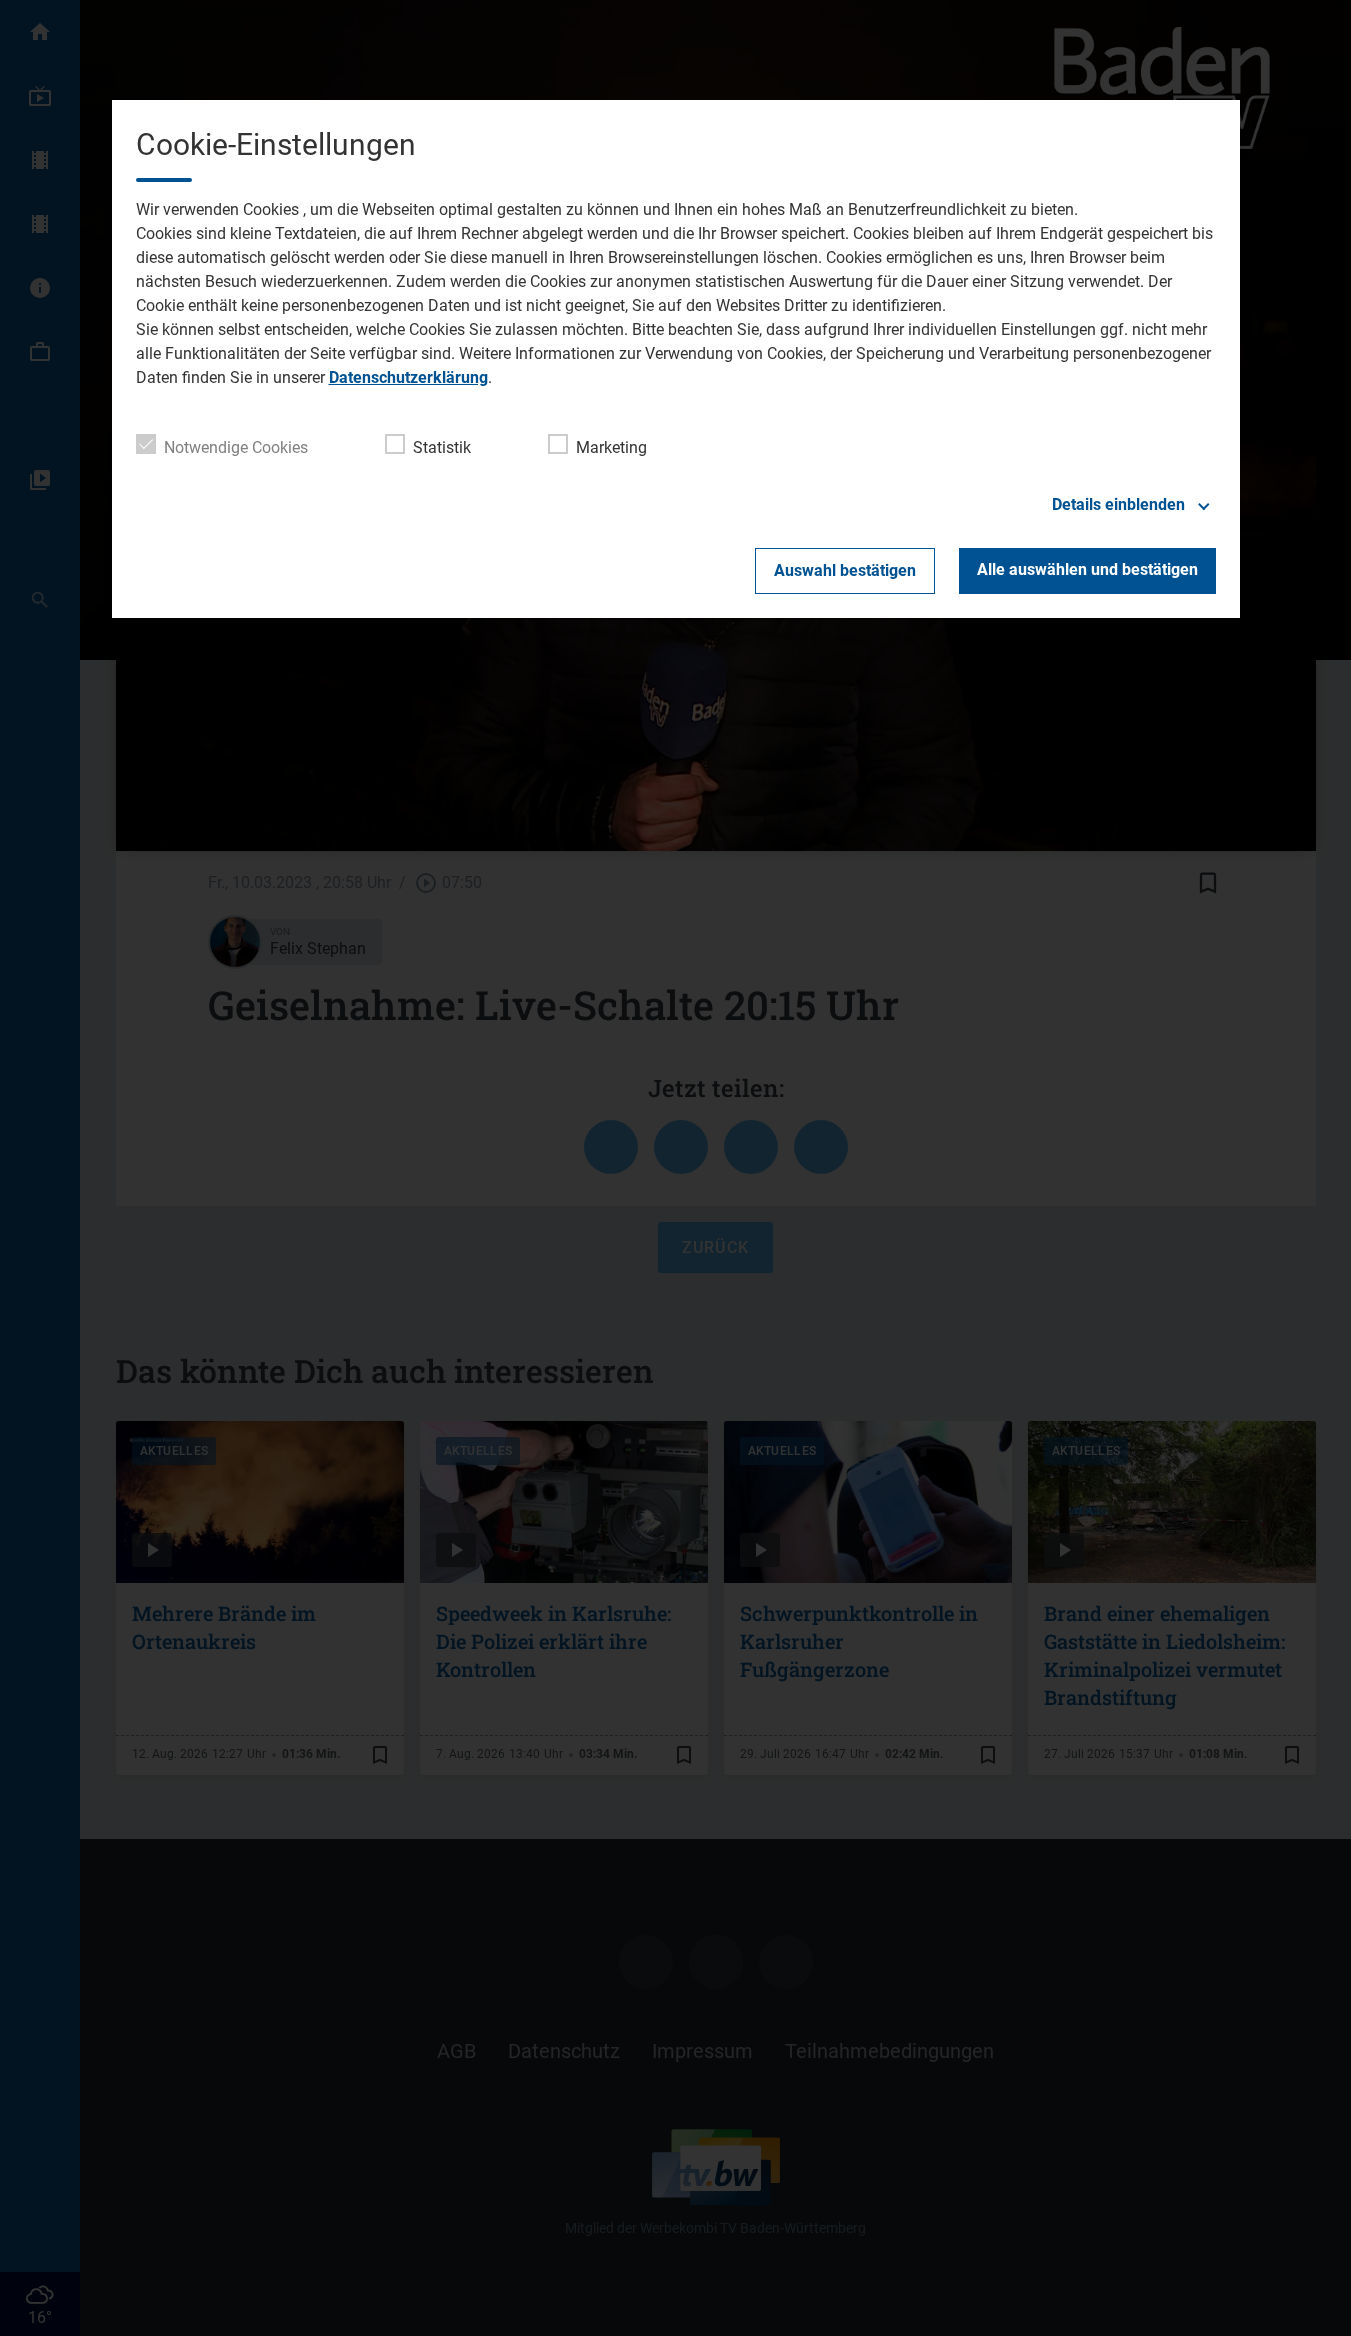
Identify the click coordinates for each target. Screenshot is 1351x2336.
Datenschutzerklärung (408, 377)
